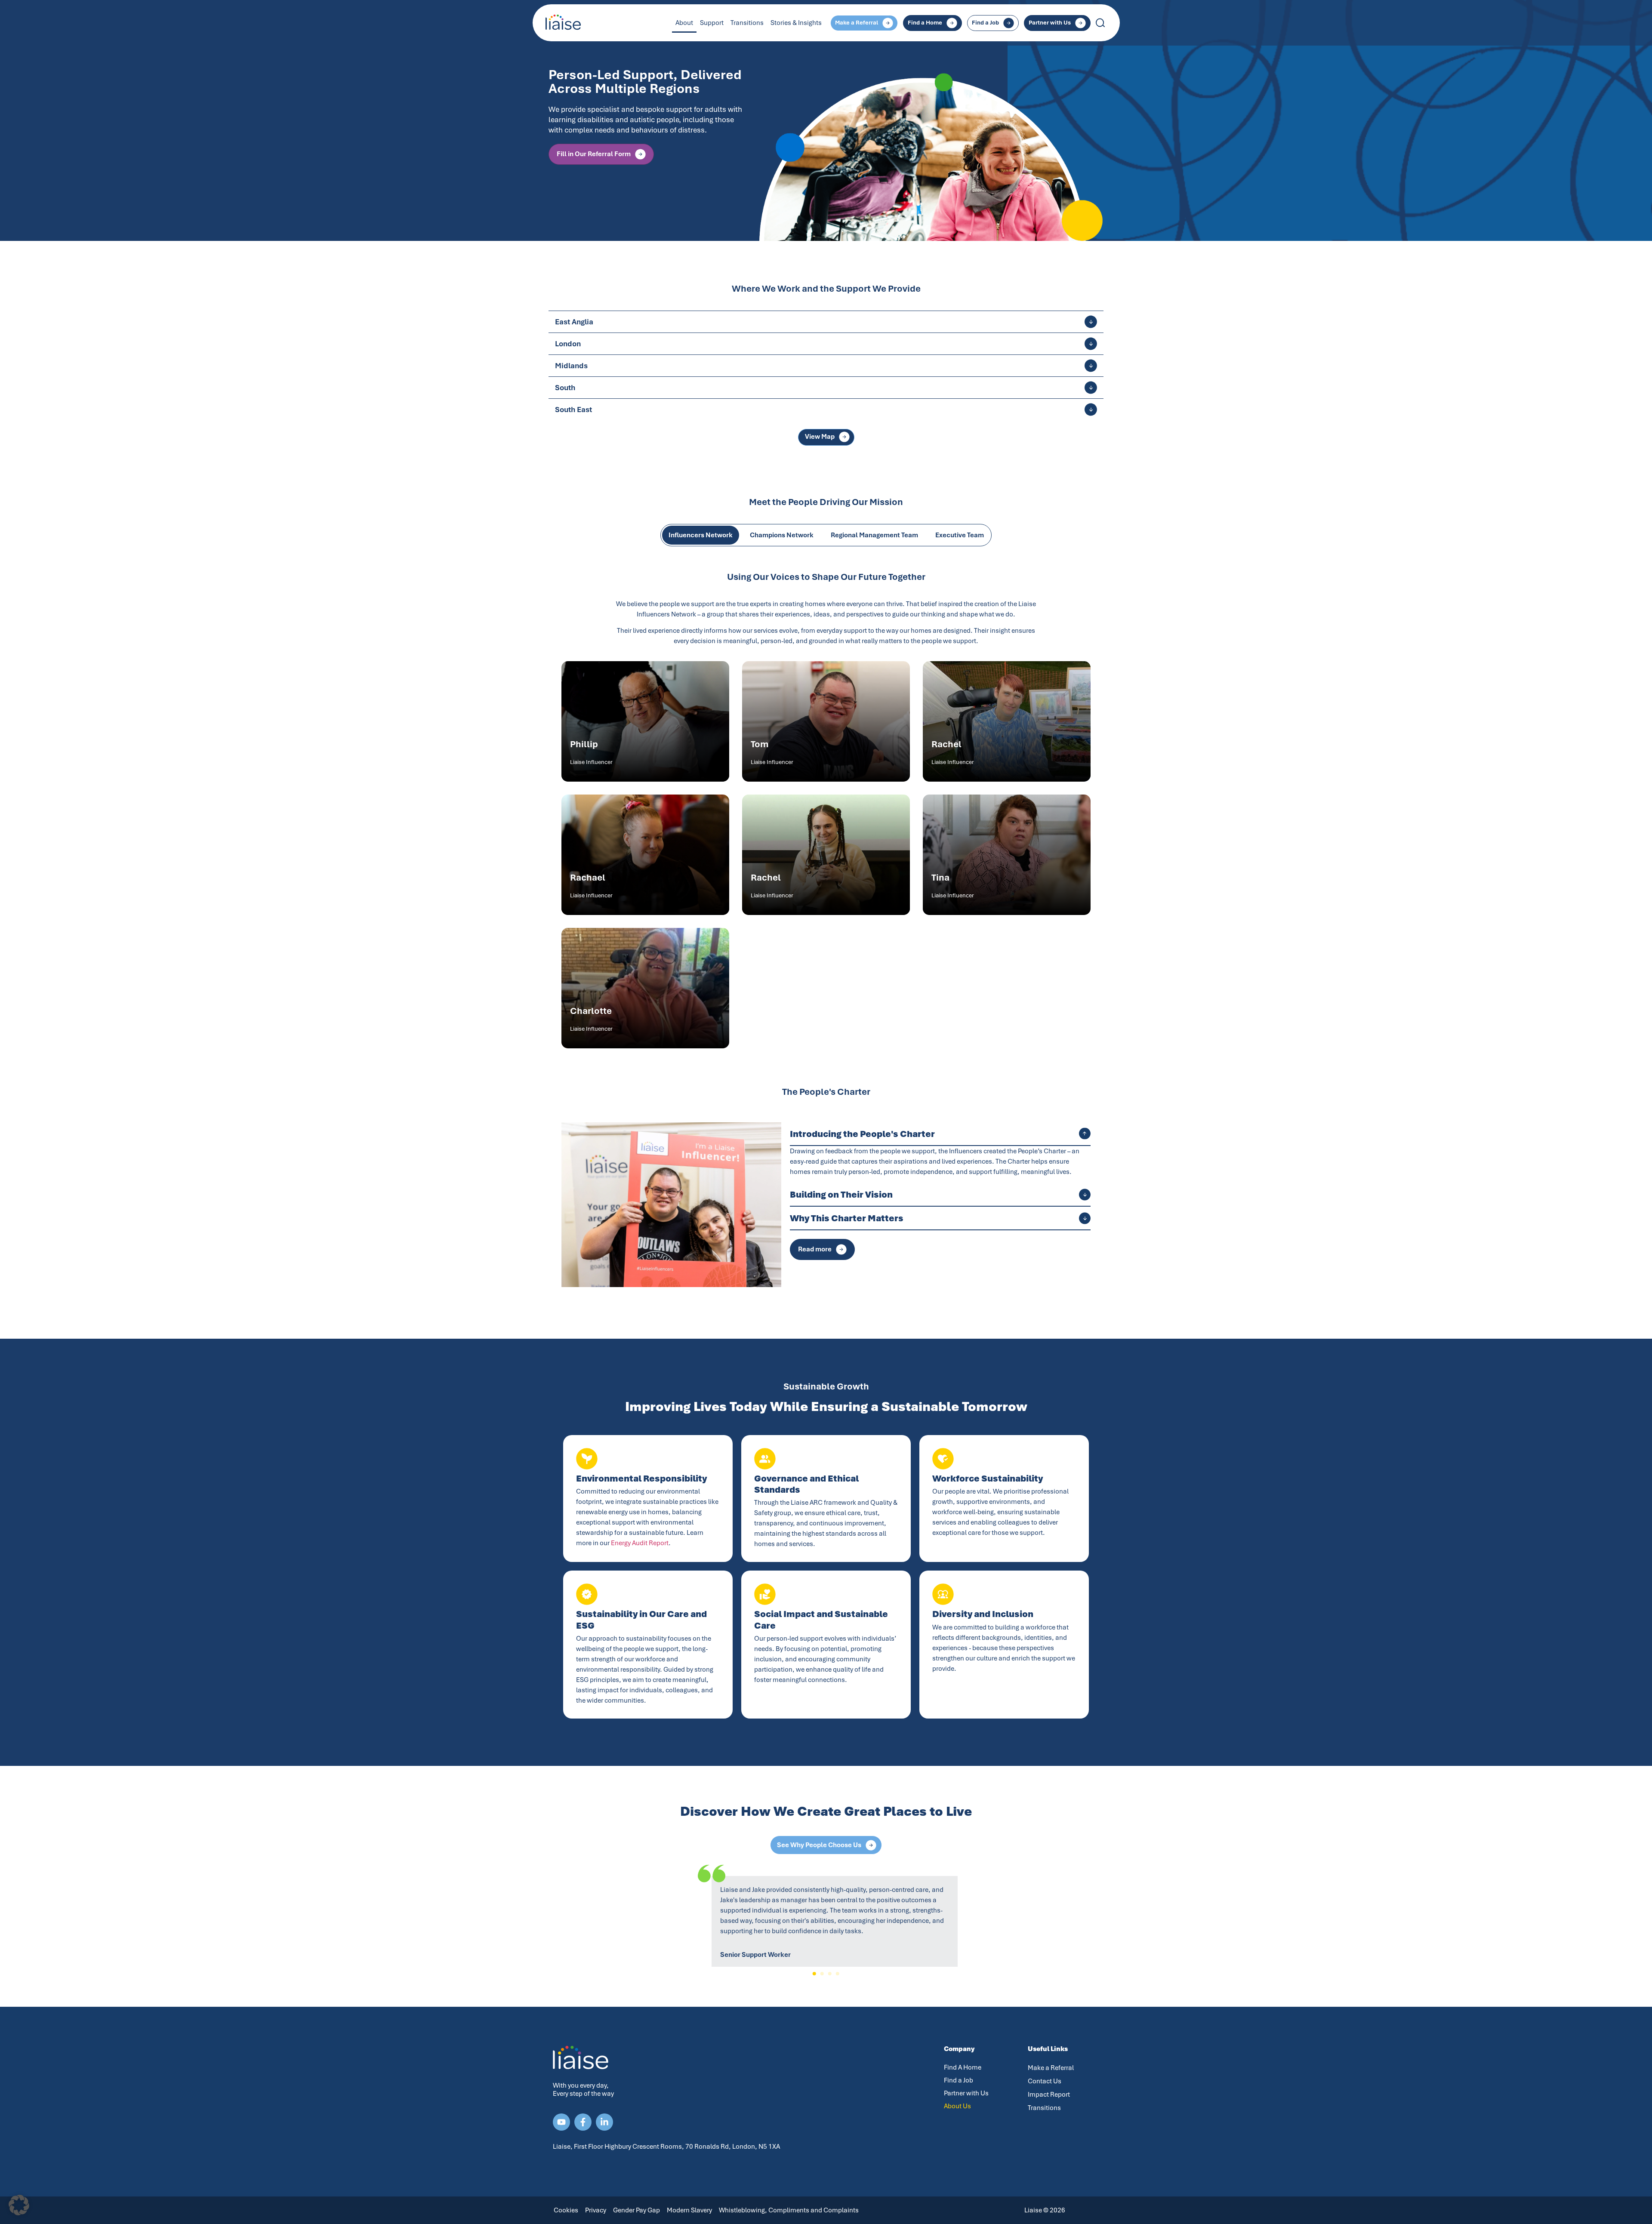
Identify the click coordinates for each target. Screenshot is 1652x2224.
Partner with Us (966, 2093)
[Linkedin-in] (604, 2122)
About (684, 23)
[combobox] (1131, 23)
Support (712, 23)
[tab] (701, 535)
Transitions (747, 23)
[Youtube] (561, 2122)
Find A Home (963, 2067)
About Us (957, 2106)
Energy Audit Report (640, 1543)
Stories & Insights (796, 23)
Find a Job (959, 2080)
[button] (814, 1974)
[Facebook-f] (583, 2122)
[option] (826, 120)
